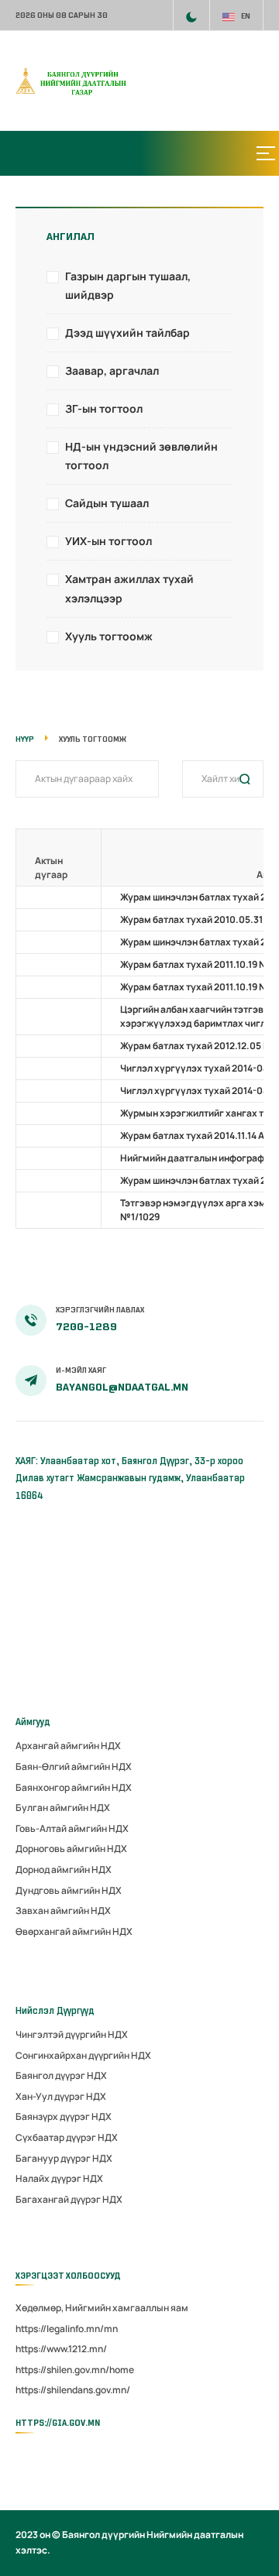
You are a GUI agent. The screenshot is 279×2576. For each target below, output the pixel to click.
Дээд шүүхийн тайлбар (127, 333)
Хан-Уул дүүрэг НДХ (61, 2096)
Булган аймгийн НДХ (63, 1808)
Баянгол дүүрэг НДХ (61, 2075)
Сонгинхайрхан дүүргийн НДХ (83, 2055)
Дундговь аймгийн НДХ (69, 1890)
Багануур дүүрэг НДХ (64, 2158)
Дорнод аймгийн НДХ (64, 1869)
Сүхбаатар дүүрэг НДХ (67, 2137)
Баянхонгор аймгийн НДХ (74, 1787)
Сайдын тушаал (107, 503)
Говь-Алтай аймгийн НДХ (72, 1828)
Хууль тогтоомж (109, 636)
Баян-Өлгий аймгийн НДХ (74, 1766)
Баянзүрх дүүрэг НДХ (64, 2116)
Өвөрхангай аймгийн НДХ (74, 1931)
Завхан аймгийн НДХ (63, 1911)
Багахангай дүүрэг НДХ (69, 2199)
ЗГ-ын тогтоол (104, 408)
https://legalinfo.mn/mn (67, 2329)
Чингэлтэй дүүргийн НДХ (72, 2034)
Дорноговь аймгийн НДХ (71, 1849)
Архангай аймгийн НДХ (68, 1746)
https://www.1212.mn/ (61, 2349)
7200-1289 (86, 1327)
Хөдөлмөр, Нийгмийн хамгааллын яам (102, 2308)
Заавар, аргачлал (112, 370)
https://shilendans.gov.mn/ (73, 2390)
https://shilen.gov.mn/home (75, 2370)
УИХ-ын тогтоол (108, 541)
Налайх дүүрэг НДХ (59, 2178)
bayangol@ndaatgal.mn (122, 1387)
